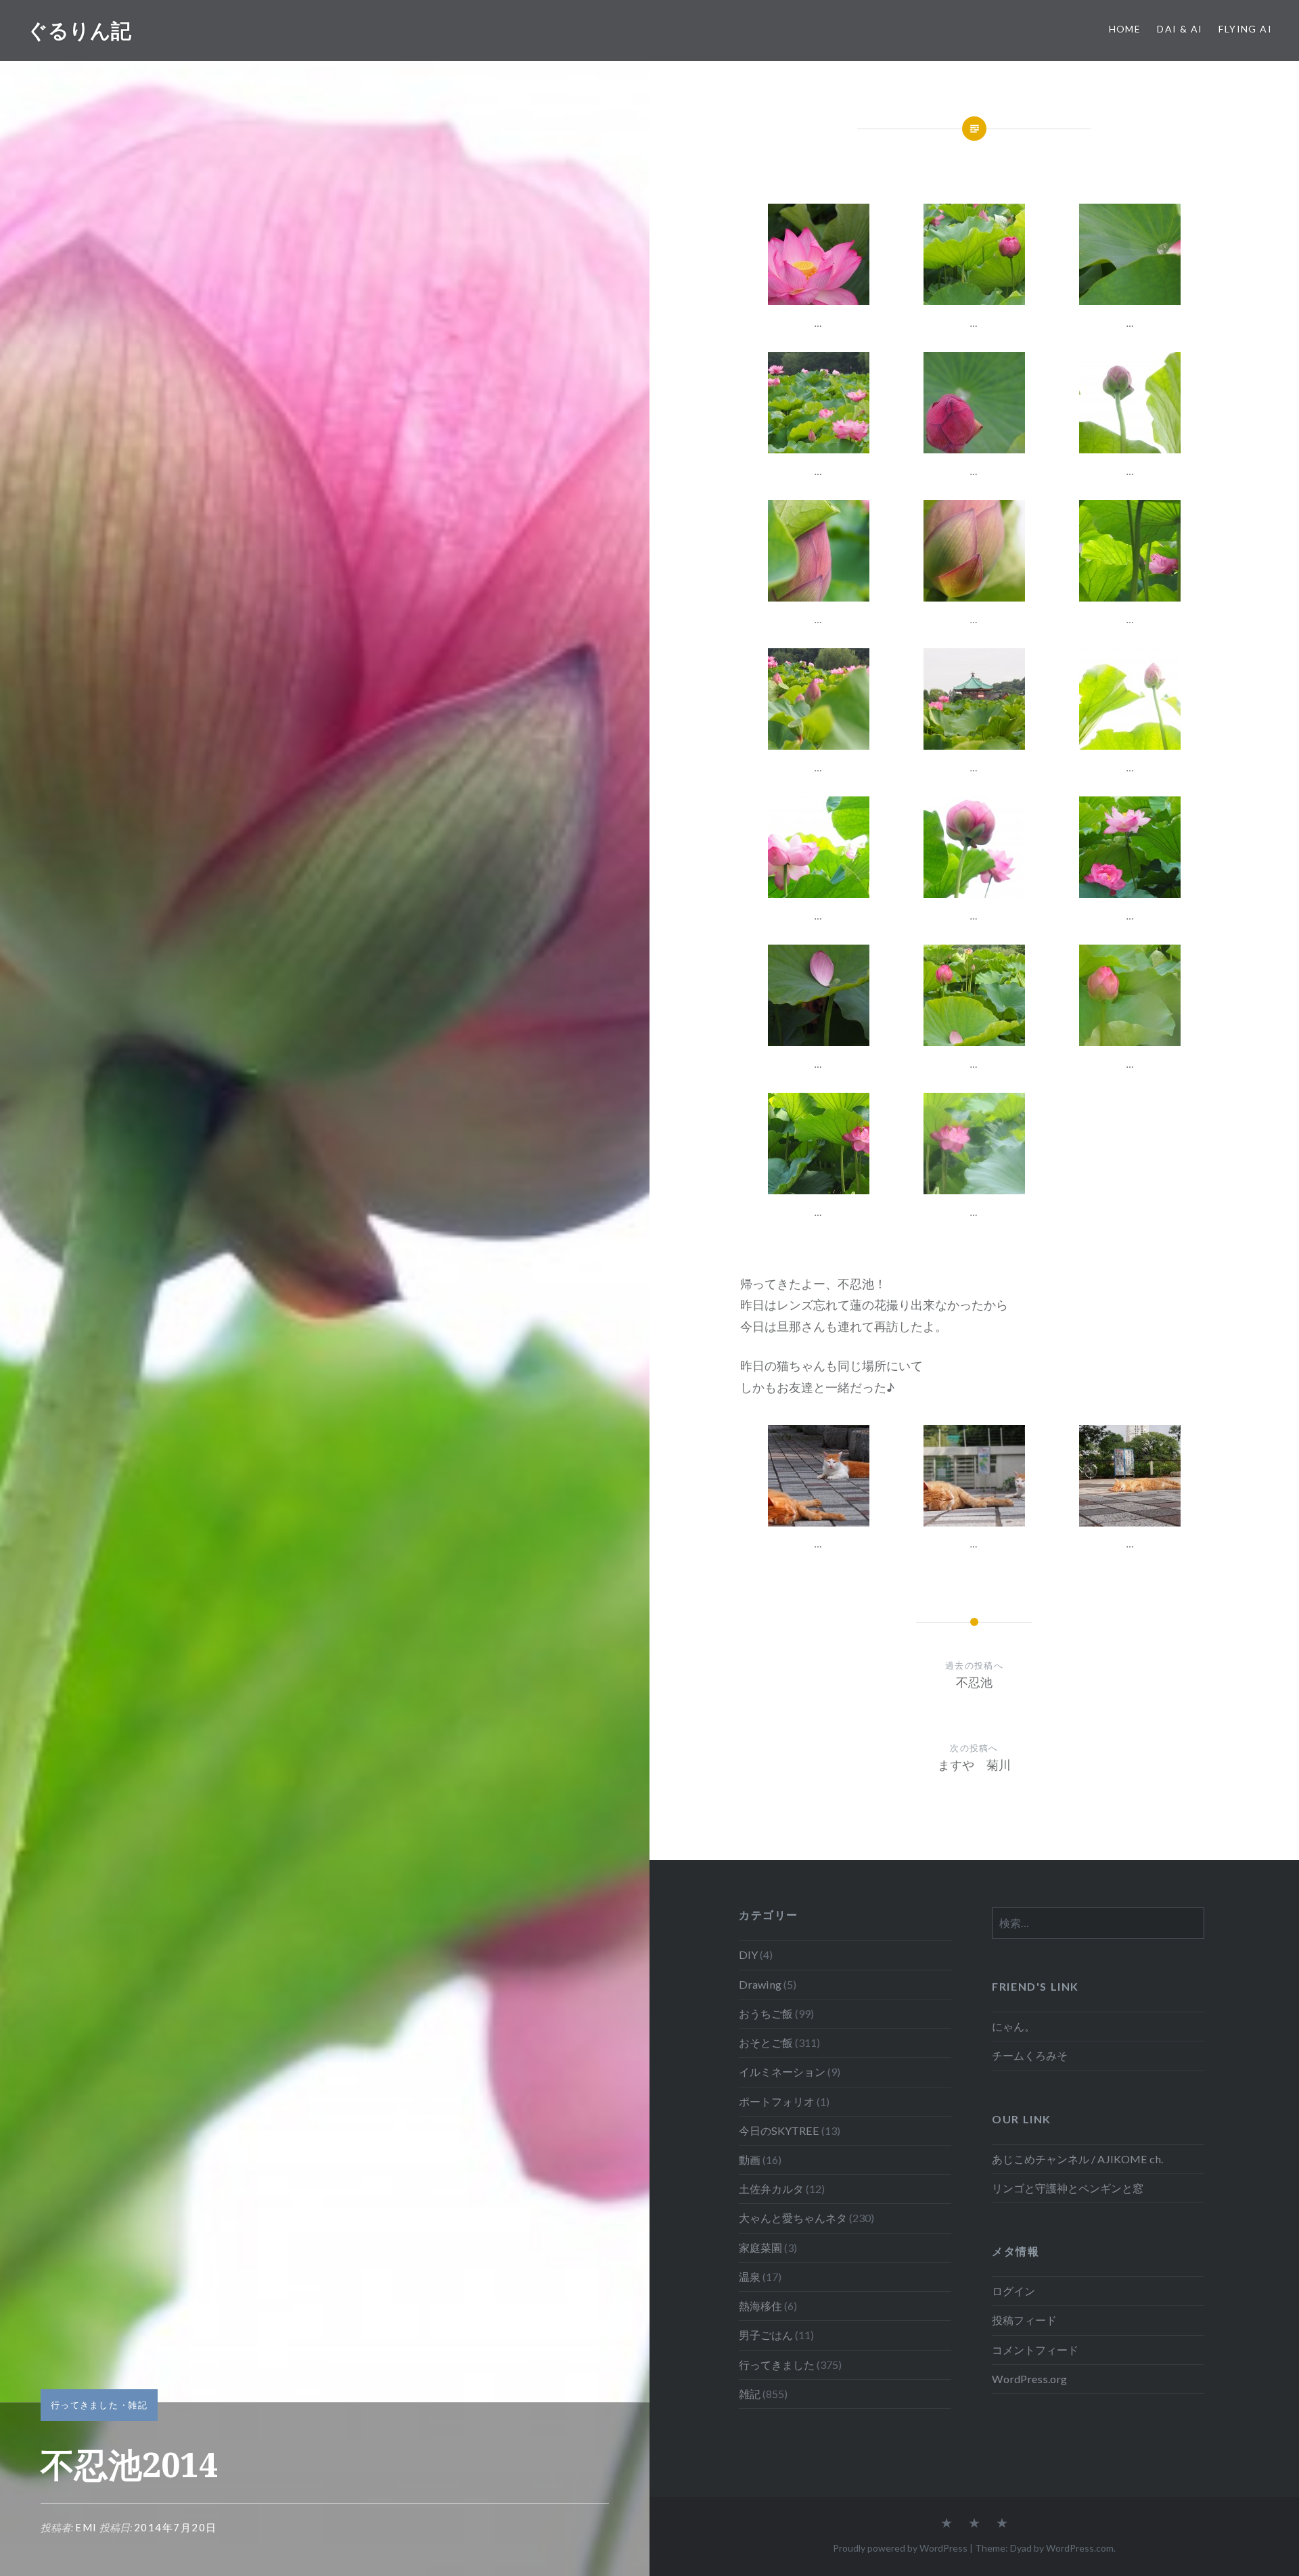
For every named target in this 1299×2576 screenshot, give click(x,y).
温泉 (750, 2277)
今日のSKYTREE (779, 2130)
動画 (750, 2160)
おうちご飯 (766, 2013)
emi (86, 2527)
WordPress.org (1029, 2379)
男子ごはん (766, 2335)
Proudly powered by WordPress (900, 2548)
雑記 (138, 2405)
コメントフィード (1035, 2350)
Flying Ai (1245, 29)
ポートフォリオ (777, 2101)
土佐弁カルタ (771, 2189)
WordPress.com (1080, 2548)
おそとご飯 (766, 2042)
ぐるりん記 (79, 30)
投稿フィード (1024, 2320)
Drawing (760, 1984)
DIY (748, 1954)
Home (1125, 29)
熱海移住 (760, 2306)
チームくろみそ (1030, 2055)
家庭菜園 (760, 2247)
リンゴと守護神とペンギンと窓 (1068, 2188)
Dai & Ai (1180, 29)
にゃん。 (1013, 2026)
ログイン (1013, 2291)
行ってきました (85, 2405)
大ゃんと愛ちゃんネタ (793, 2218)
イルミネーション (782, 2072)
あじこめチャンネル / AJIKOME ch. (1077, 2159)
